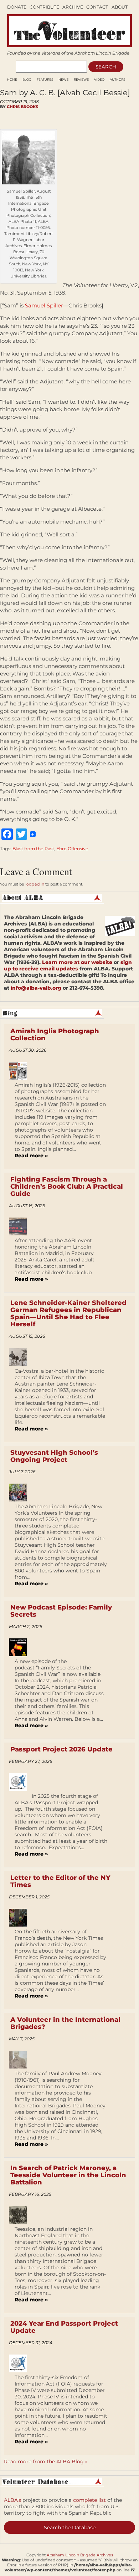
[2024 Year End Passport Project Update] (20, 2363)
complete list (89, 2500)
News (63, 80)
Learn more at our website (77, 962)
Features (45, 80)
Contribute (44, 7)
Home (12, 80)
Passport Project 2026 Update (61, 1749)
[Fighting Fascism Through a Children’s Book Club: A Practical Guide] (20, 1226)
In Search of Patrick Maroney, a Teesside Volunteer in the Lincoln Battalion (68, 2175)
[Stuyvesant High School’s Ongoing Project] (20, 1493)
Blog (27, 80)
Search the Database (70, 2527)
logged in (35, 884)
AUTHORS (117, 80)
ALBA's (12, 2500)
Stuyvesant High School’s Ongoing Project (54, 1456)
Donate (17, 7)
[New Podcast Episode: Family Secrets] (20, 1647)
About (120, 7)
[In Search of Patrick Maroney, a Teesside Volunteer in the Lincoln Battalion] (20, 2215)
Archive (73, 7)
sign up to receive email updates (68, 965)
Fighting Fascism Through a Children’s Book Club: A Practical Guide (67, 1187)
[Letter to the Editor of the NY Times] (20, 1918)
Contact (97, 7)
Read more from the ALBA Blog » (46, 2462)
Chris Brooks (22, 107)
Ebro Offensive (72, 849)
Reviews (81, 80)
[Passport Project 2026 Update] (20, 1782)
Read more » (31, 1156)
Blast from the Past (33, 849)
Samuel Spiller (44, 305)
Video (99, 80)
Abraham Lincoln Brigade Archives (80, 2555)
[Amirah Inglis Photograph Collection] (20, 1071)
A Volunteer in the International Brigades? (65, 2023)
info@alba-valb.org (36, 988)
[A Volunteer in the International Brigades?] (20, 2060)
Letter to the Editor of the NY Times (60, 1881)
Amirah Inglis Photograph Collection (55, 1035)
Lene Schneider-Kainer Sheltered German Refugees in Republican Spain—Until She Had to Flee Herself (68, 1313)
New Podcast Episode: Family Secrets (61, 1611)
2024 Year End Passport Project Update (64, 2327)
